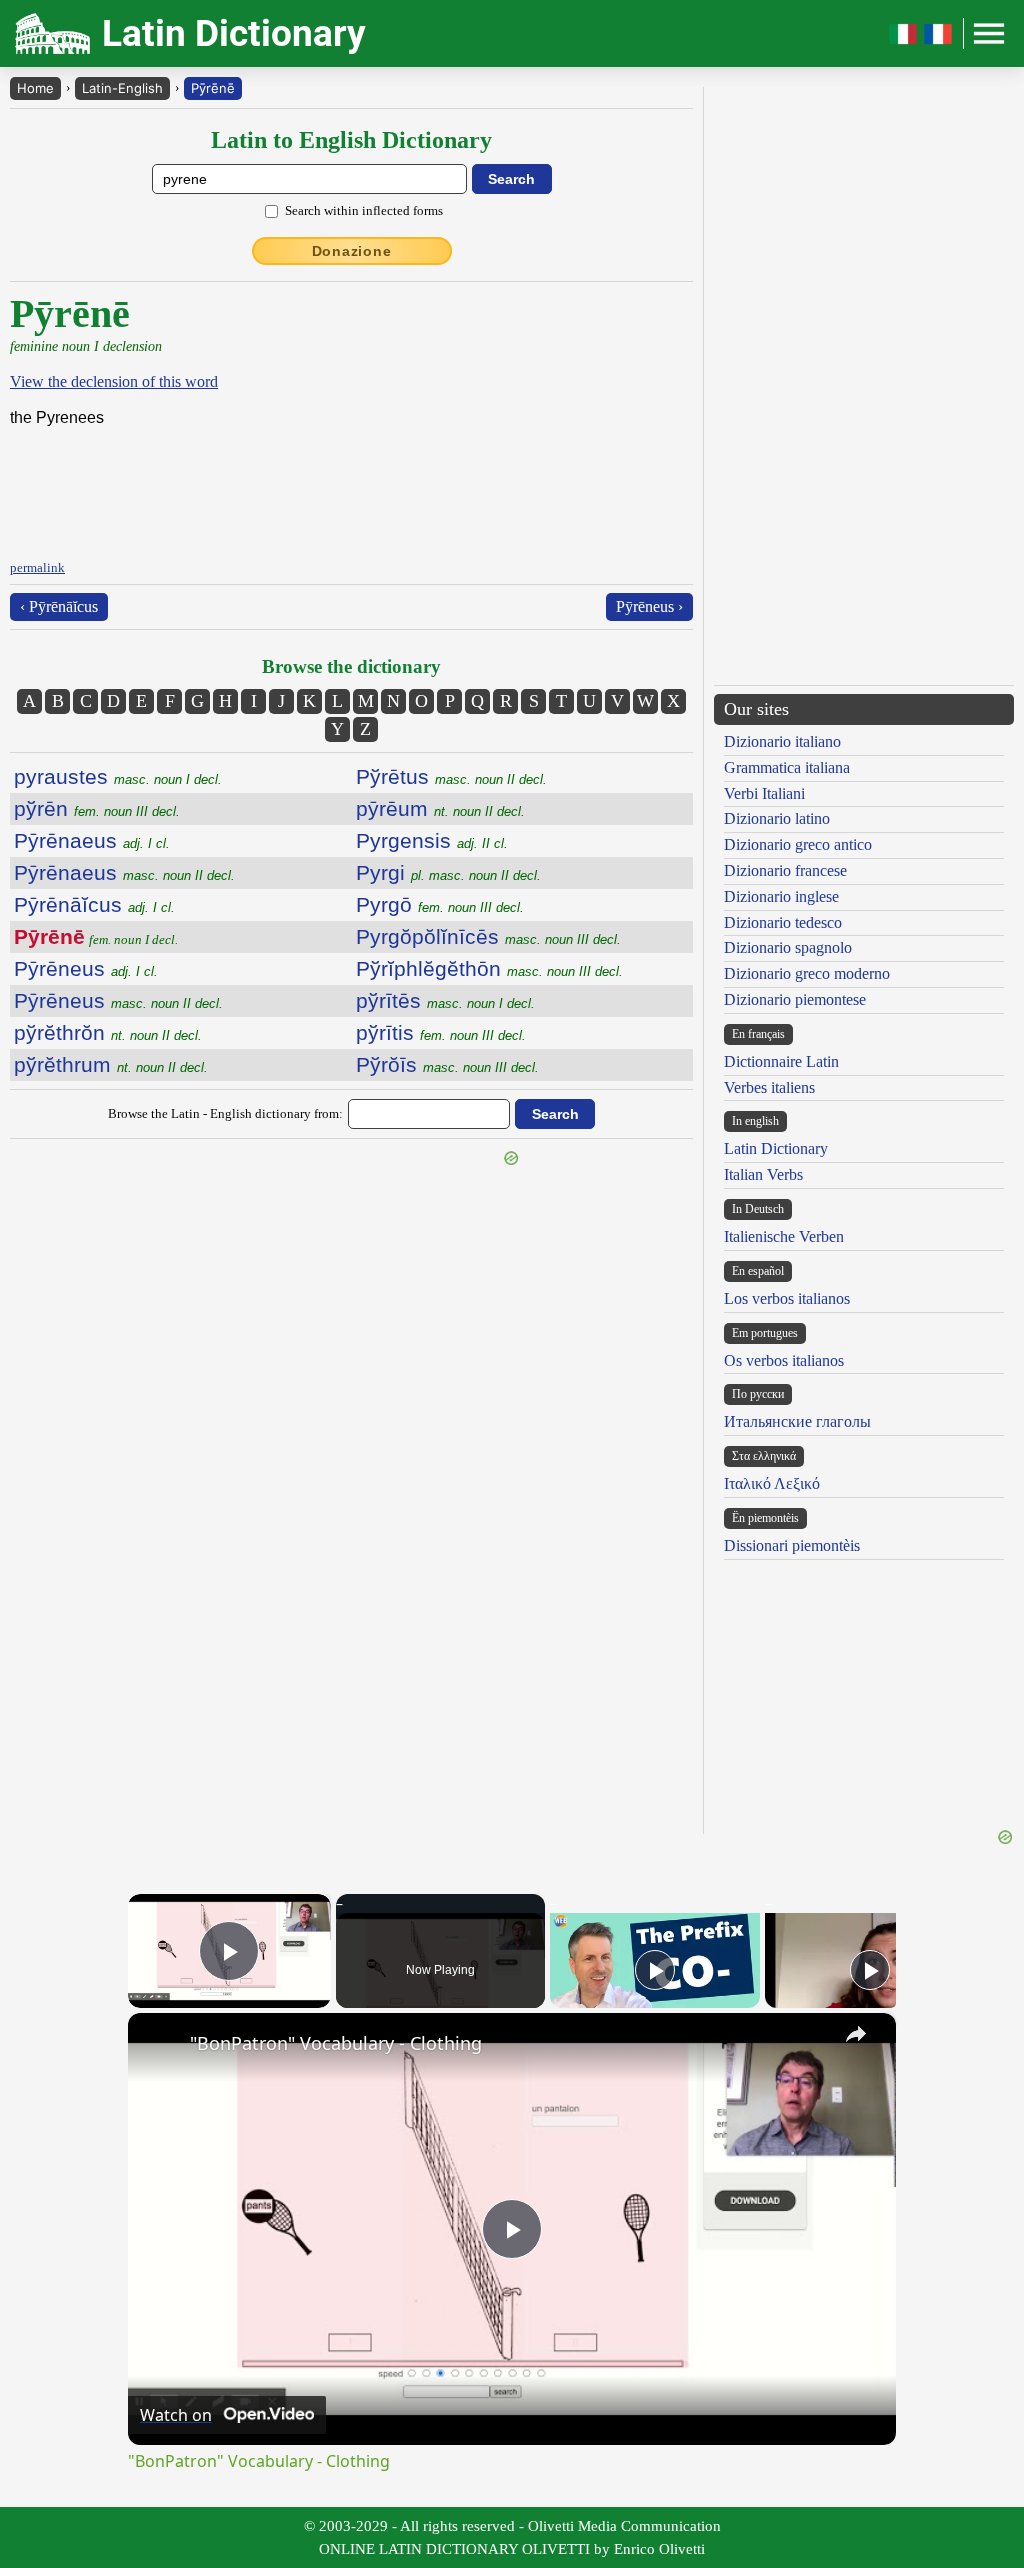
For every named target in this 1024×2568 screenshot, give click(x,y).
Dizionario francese (785, 870)
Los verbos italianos (787, 1298)
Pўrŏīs (447, 1064)
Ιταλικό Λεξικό (772, 1483)
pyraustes (118, 776)
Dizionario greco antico (798, 844)
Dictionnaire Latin (781, 1061)
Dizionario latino (777, 818)
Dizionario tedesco (783, 922)
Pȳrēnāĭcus (94, 904)
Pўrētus (451, 776)
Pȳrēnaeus (92, 840)
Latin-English (122, 88)
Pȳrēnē (213, 88)
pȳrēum (440, 808)
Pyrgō (440, 904)
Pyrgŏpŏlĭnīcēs (488, 936)
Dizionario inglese (781, 896)
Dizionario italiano (782, 741)
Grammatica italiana (787, 767)
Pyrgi (448, 872)
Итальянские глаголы (797, 1421)
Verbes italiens (769, 1087)
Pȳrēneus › (649, 606)
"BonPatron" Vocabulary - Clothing (336, 2043)
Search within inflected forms (364, 210)
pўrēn (97, 808)
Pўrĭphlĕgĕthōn (489, 968)
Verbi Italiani (764, 793)
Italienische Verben (784, 1236)
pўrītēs (445, 1000)
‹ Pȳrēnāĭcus (59, 606)
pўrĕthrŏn (108, 1032)
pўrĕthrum (111, 1064)
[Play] (655, 1970)
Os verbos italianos (784, 1360)
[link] (160, 2045)
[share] (856, 2034)
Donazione (352, 251)
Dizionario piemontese (795, 999)
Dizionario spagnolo (788, 947)
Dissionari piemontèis (792, 1545)
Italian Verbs (763, 1174)
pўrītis (441, 1032)
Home (35, 88)
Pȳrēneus (86, 968)
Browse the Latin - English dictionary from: (225, 1113)
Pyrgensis (432, 840)
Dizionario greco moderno (807, 973)
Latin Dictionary (776, 1148)
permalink (37, 567)
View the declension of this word (114, 381)
